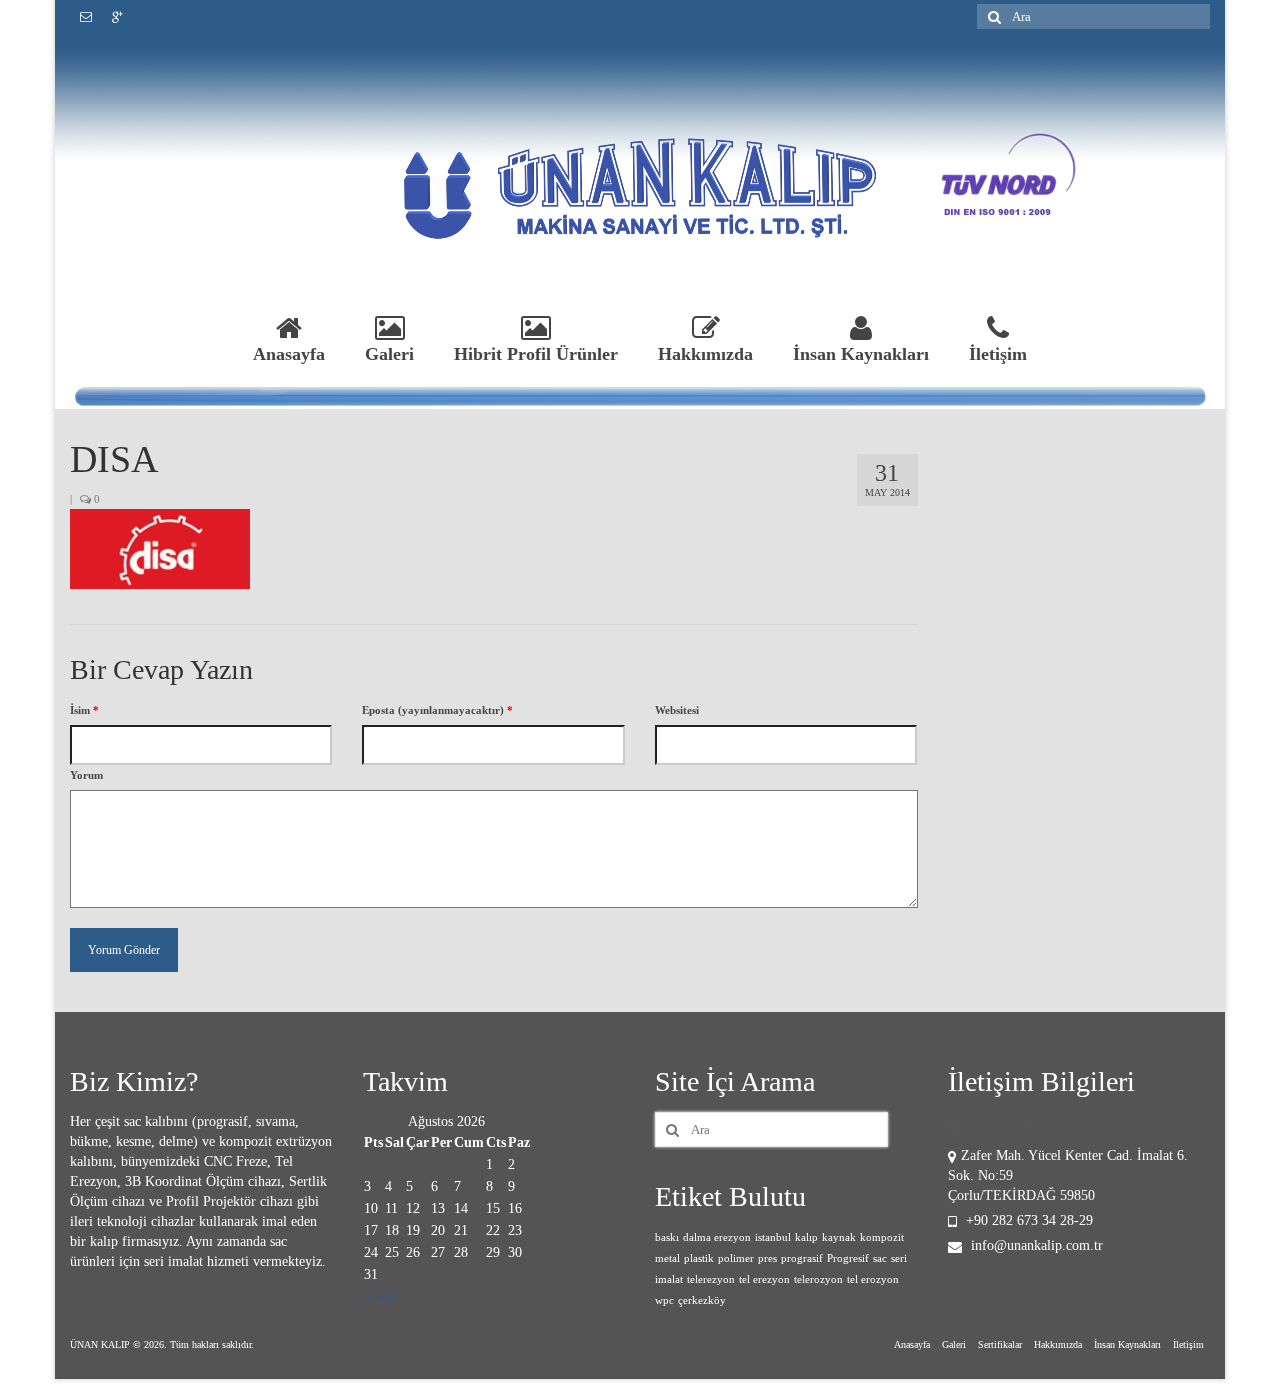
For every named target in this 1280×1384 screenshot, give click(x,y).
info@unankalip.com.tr (1035, 1245)
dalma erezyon (717, 1237)
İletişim (998, 354)
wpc (664, 1300)
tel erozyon (873, 1279)
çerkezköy (702, 1300)
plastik (699, 1258)
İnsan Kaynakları (861, 354)
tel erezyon (764, 1279)
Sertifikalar (1000, 1344)
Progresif (848, 1258)
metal (667, 1258)
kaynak (839, 1237)
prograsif (802, 1258)
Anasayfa (289, 354)
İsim (84, 710)
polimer (736, 1258)
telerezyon (711, 1279)
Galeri (389, 354)
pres (767, 1258)
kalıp (806, 1237)
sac (880, 1258)
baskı (667, 1237)
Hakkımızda (705, 354)
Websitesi (677, 710)
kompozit (882, 1237)
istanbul (773, 1237)
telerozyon (818, 1279)
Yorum (86, 775)
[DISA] (160, 548)
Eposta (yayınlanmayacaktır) (437, 710)
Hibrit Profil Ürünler (536, 354)
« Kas (380, 1296)
